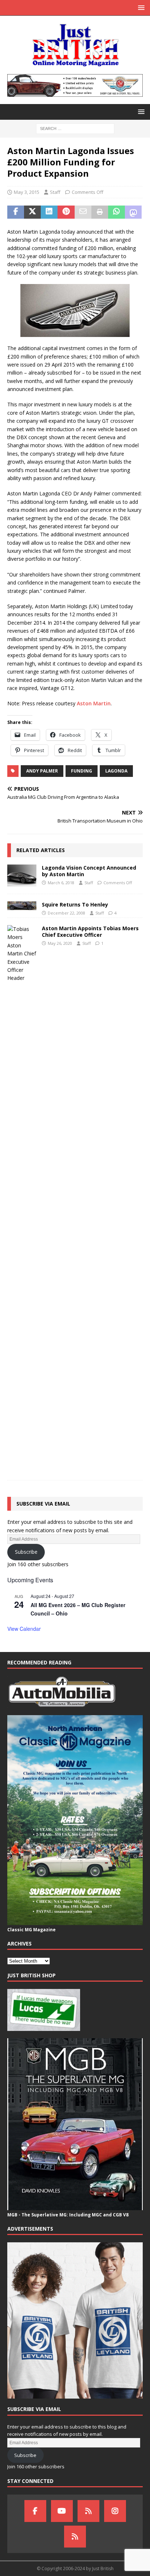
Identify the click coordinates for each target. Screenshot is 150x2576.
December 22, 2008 (66, 913)
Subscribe (26, 1552)
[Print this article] (100, 212)
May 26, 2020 (60, 943)
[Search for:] (75, 128)
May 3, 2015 (27, 192)
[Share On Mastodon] (133, 212)
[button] (140, 7)
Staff (55, 192)
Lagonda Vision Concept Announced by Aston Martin (89, 871)
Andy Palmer (42, 771)
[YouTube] (62, 2511)
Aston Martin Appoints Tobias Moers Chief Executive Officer (90, 931)
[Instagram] (115, 2511)
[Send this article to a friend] (83, 212)
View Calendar (24, 1629)
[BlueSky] (88, 2511)
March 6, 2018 (61, 883)
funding (82, 771)
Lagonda (116, 771)
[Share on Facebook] (16, 212)
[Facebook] (35, 2511)
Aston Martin (94, 703)
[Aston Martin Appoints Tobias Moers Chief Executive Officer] (22, 1199)
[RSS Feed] (75, 2537)
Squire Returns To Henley (75, 904)
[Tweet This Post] (32, 212)
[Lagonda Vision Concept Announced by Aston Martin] (22, 875)
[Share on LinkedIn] (49, 212)
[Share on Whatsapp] (117, 212)
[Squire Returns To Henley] (22, 906)
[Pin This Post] (66, 212)
